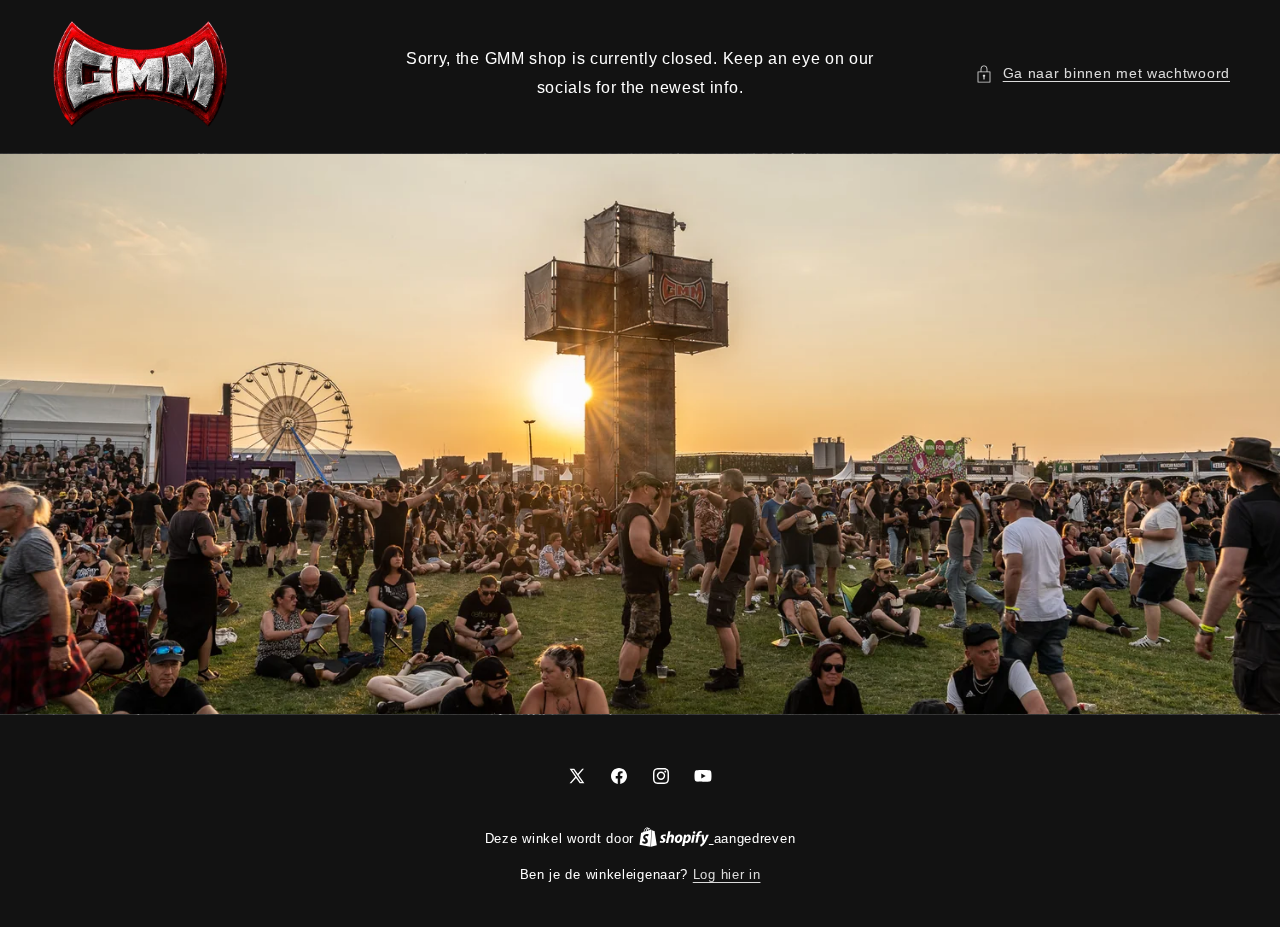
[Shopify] (676, 838)
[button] (1102, 73)
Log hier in (727, 874)
